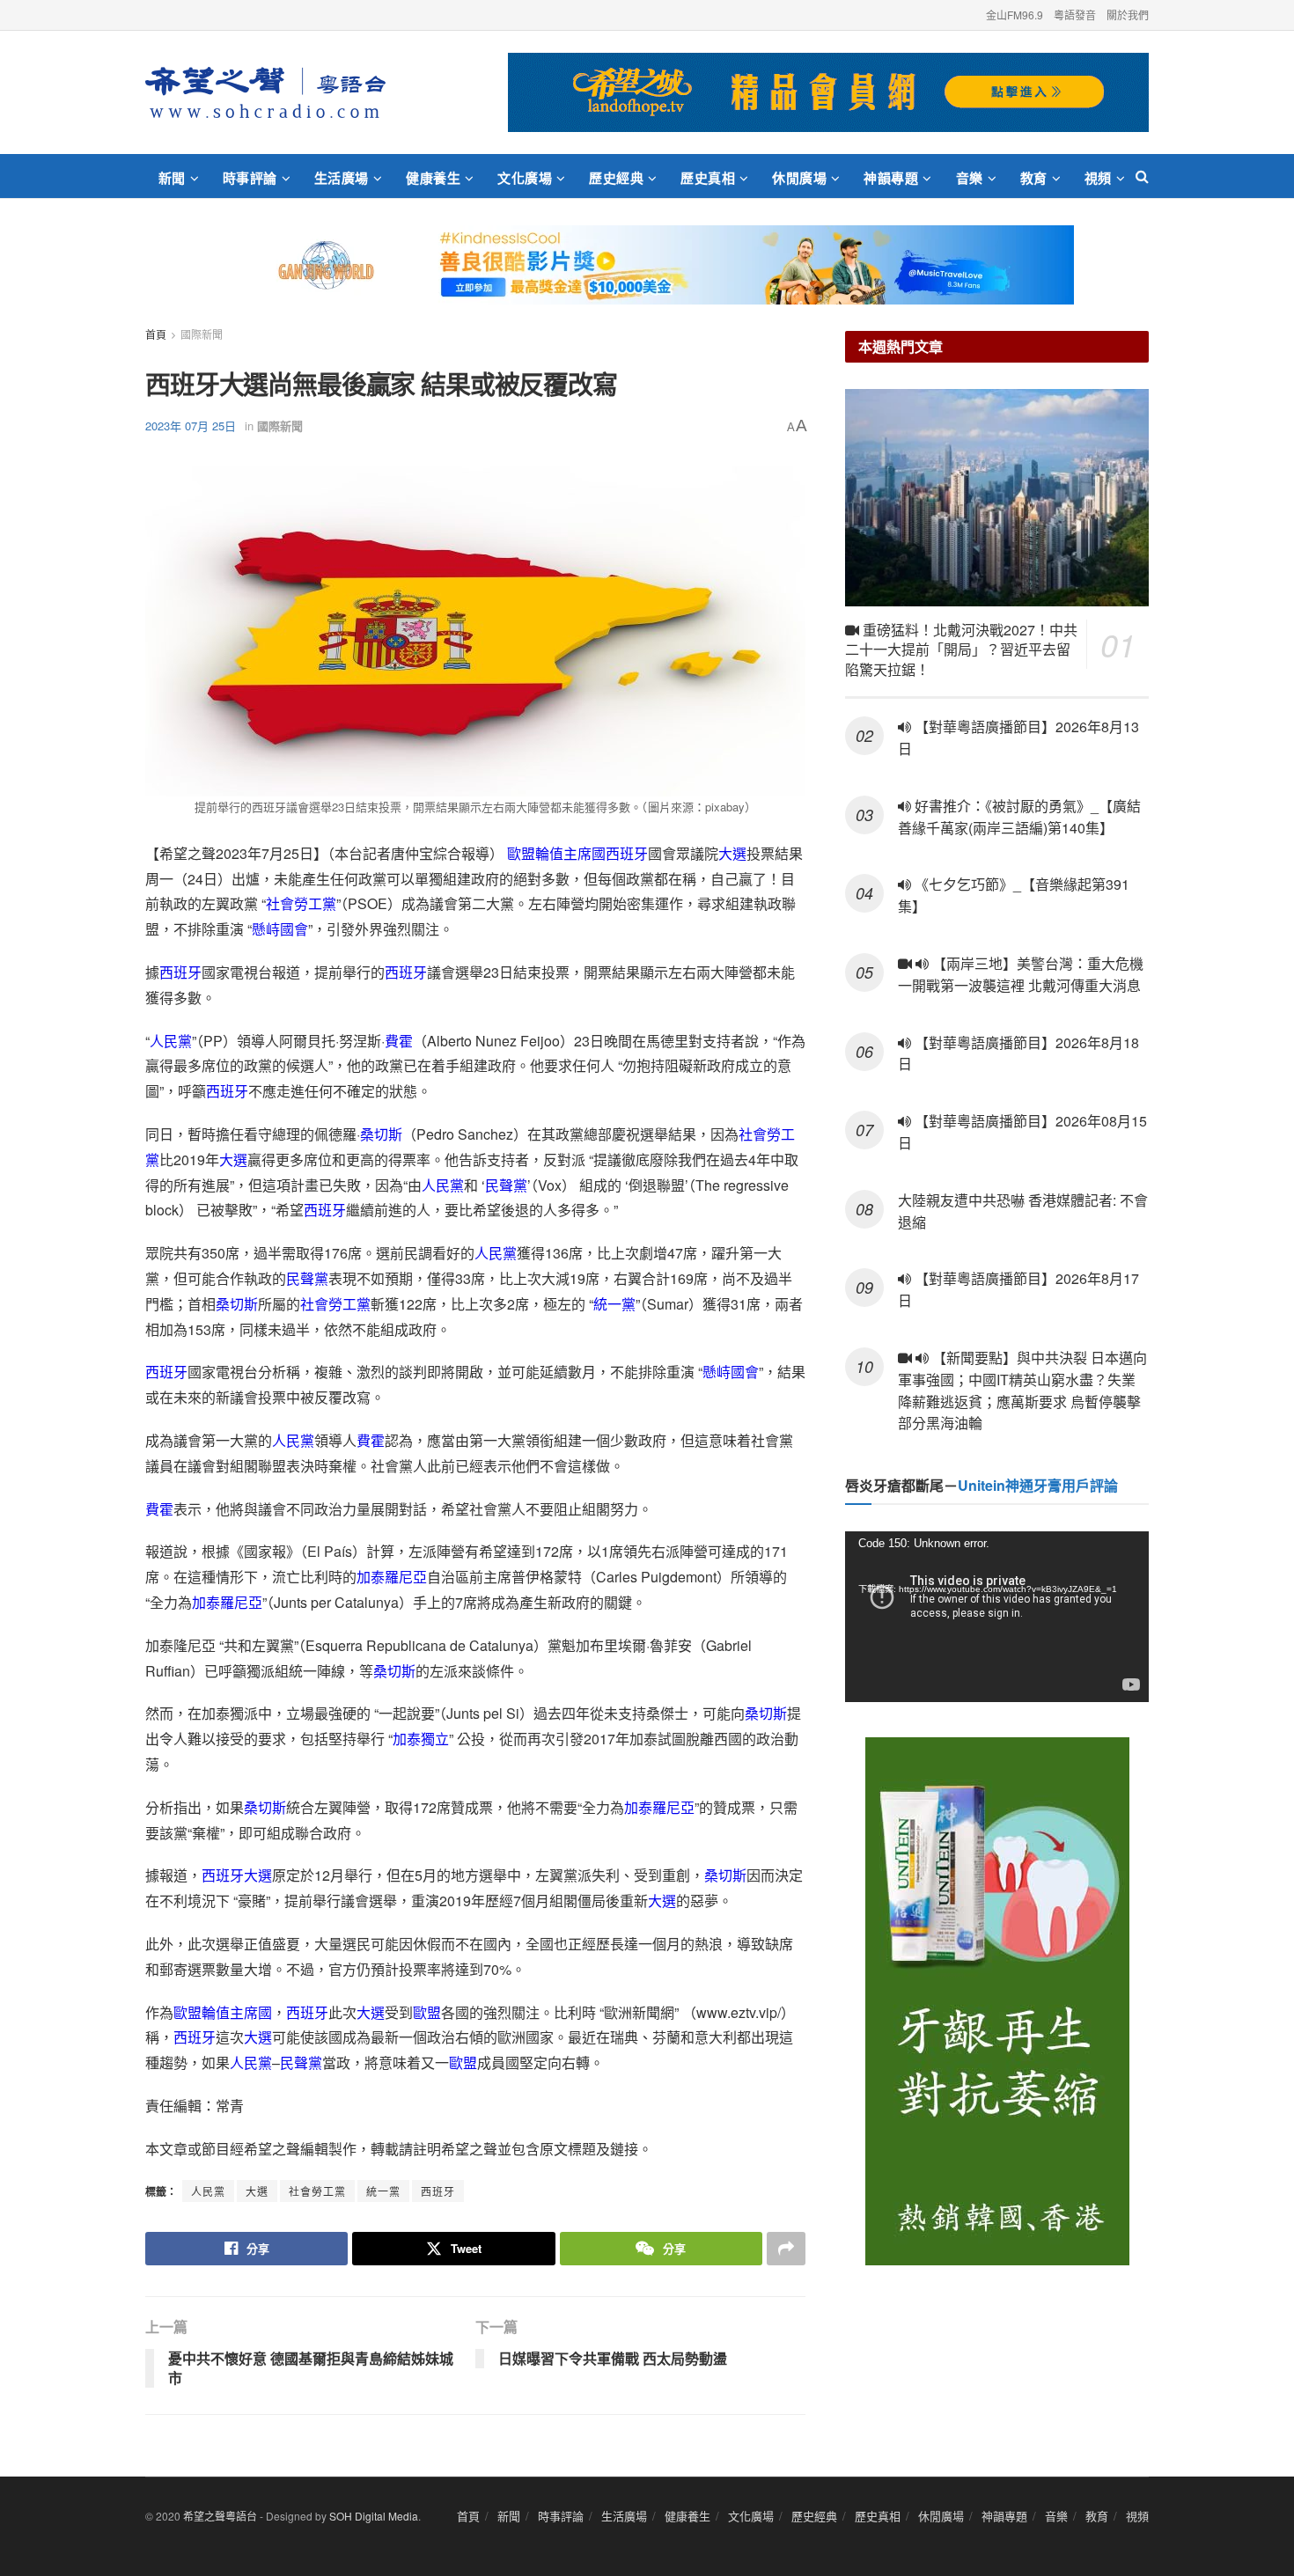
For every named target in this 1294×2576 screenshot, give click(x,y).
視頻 (1098, 178)
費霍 (399, 1041)
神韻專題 (891, 178)
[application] (997, 1617)
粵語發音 (1075, 15)
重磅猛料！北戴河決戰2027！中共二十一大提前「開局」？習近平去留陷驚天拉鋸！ (961, 650)
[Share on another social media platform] (786, 2249)
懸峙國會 (280, 929)
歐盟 (521, 853)
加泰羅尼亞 (392, 1577)
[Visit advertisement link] (828, 92)
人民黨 (171, 1041)
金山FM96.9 (1015, 15)
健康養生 (433, 178)
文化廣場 (525, 178)
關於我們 (1128, 15)
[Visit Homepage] (265, 92)
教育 (1034, 178)
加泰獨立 (421, 1739)
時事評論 (250, 178)
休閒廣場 (799, 178)
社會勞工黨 (301, 903)
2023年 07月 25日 (191, 426)
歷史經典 (616, 178)
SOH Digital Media (374, 2516)
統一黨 (614, 1304)
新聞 (172, 178)
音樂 (970, 178)
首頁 (156, 334)
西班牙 (627, 853)
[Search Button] (1142, 176)
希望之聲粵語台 (220, 2516)
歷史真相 (708, 178)
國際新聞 (202, 334)
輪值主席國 (570, 853)
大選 (732, 853)
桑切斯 (381, 1134)
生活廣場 (342, 178)
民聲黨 (506, 1185)
